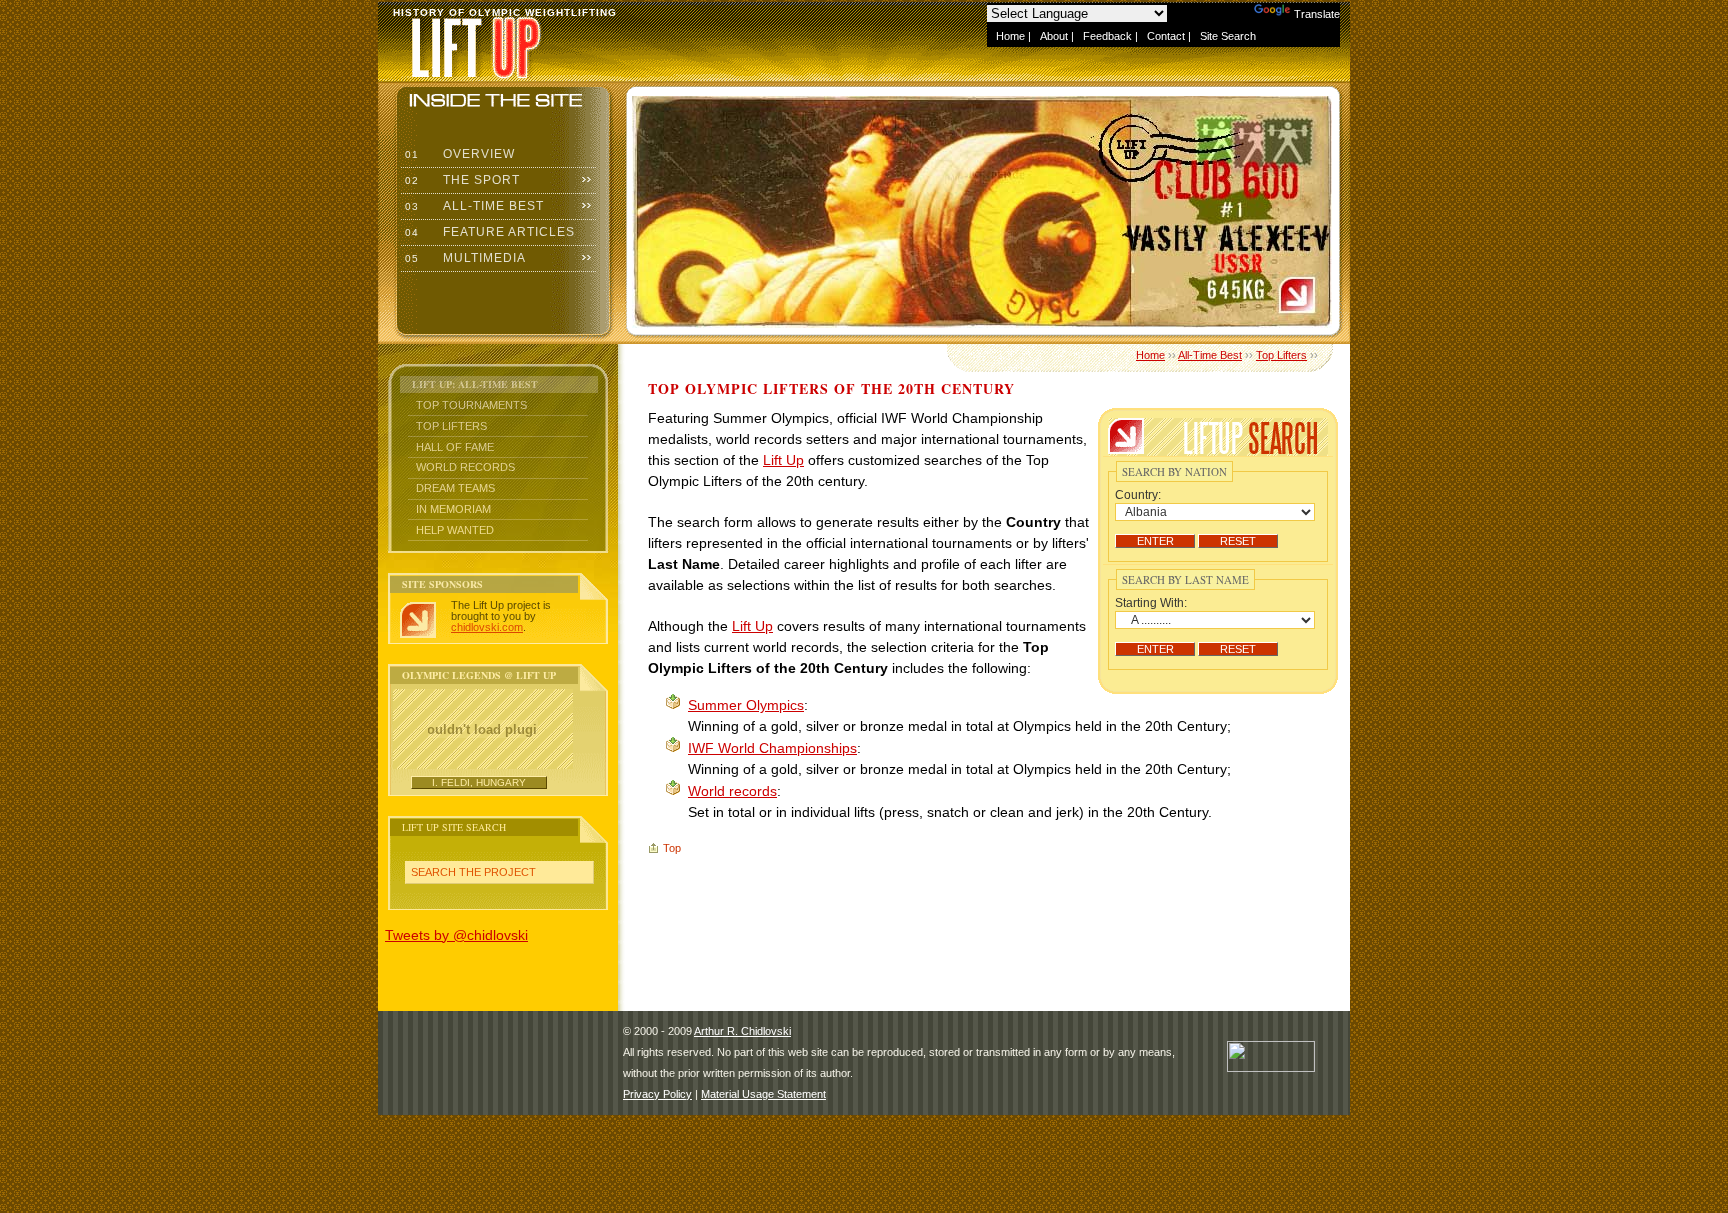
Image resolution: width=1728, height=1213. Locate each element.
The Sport (460, 180)
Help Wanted (455, 530)
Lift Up (783, 460)
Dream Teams (455, 488)
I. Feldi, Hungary (479, 782)
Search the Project (473, 872)
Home (1010, 36)
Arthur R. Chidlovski (742, 1031)
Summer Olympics (746, 705)
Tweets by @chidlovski (456, 935)
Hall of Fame (455, 447)
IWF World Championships (772, 748)
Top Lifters (451, 426)
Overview (458, 154)
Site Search (1228, 36)
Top (672, 848)
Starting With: (1151, 603)
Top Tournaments (471, 405)
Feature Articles (488, 232)
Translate (1317, 14)
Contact (1166, 36)
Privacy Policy (657, 1094)
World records (732, 791)
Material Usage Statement (763, 1094)
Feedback (1107, 36)
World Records (465, 467)
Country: (1138, 495)
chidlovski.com (487, 627)
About (1054, 36)
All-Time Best (472, 206)
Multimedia (463, 258)
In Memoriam (453, 509)
